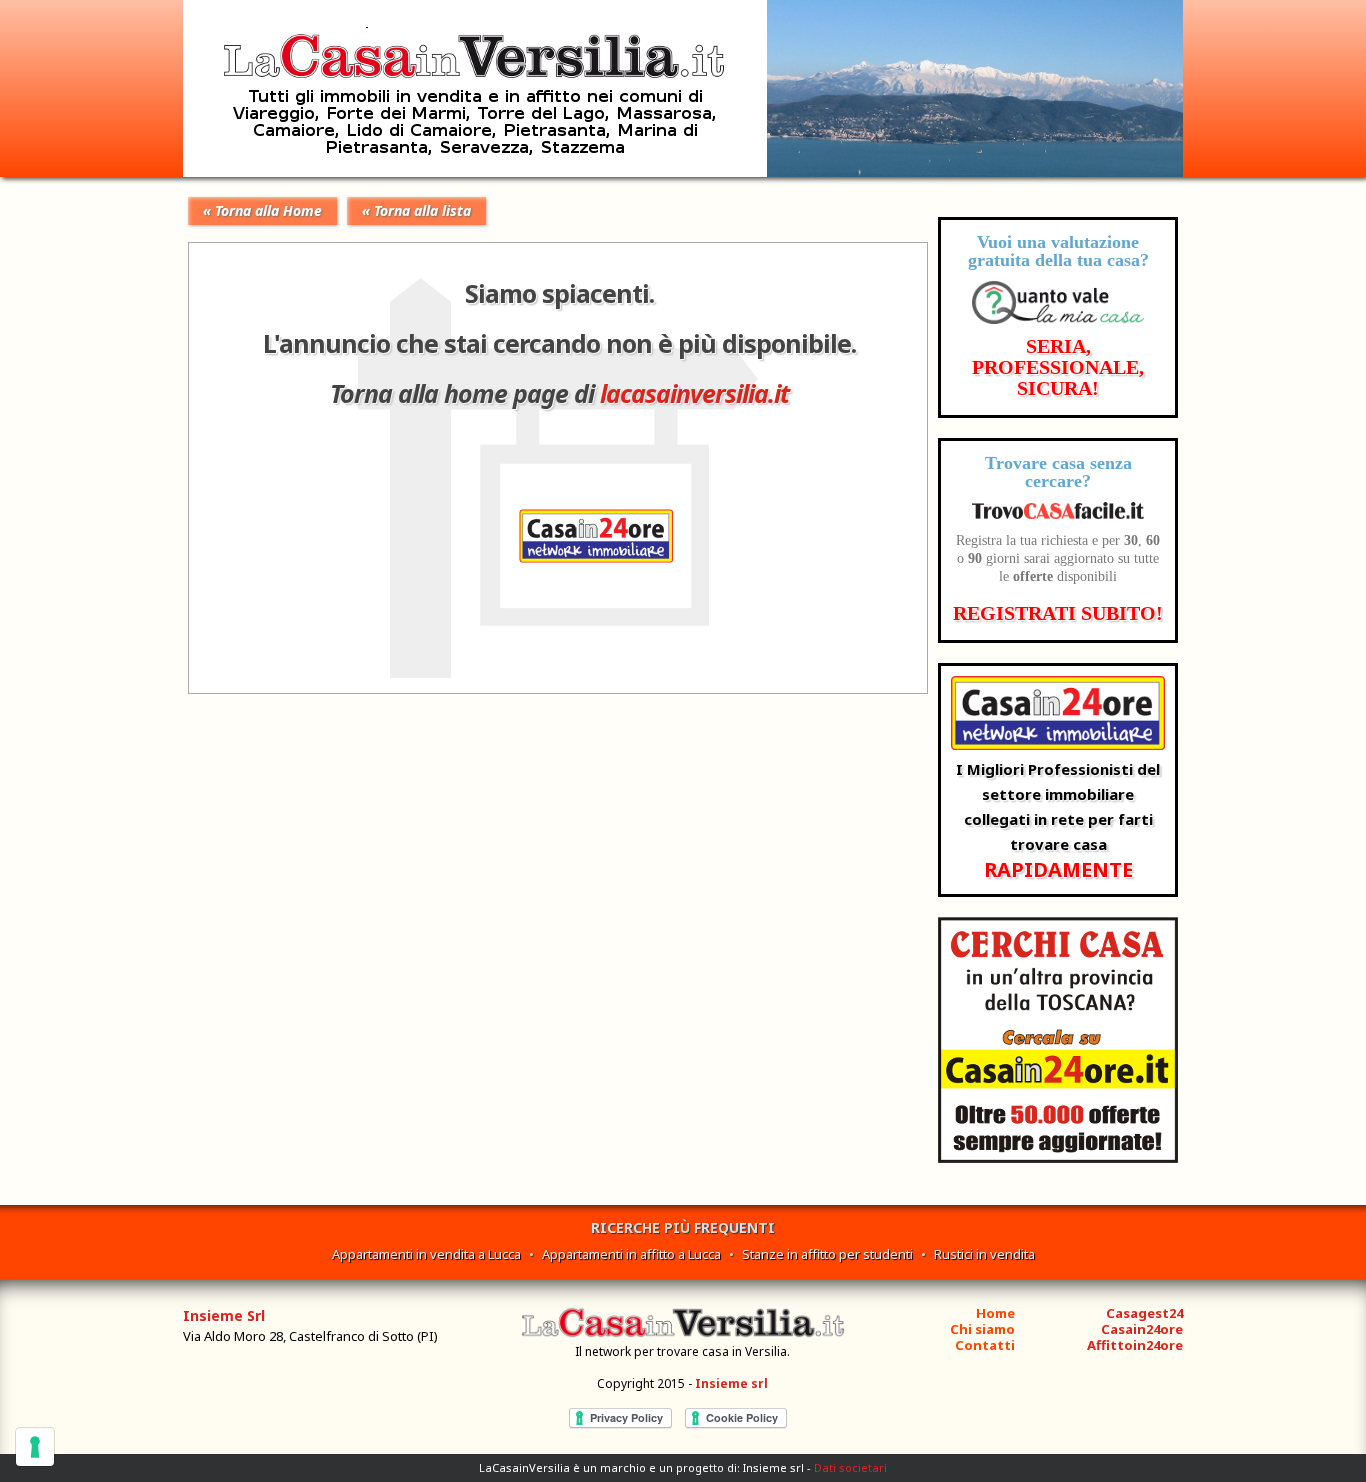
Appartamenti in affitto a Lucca (631, 1254)
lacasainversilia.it (694, 393)
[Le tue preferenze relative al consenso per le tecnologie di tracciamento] (35, 1447)
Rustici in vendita (984, 1254)
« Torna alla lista (416, 210)
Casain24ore (1142, 1329)
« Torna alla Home (262, 210)
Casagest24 (1144, 1313)
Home (995, 1313)
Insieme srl (731, 1383)
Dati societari (850, 1467)
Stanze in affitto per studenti (827, 1254)
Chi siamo (982, 1329)
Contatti (985, 1345)
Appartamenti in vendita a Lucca (426, 1254)
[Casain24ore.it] (1058, 1157)
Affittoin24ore (1135, 1345)
